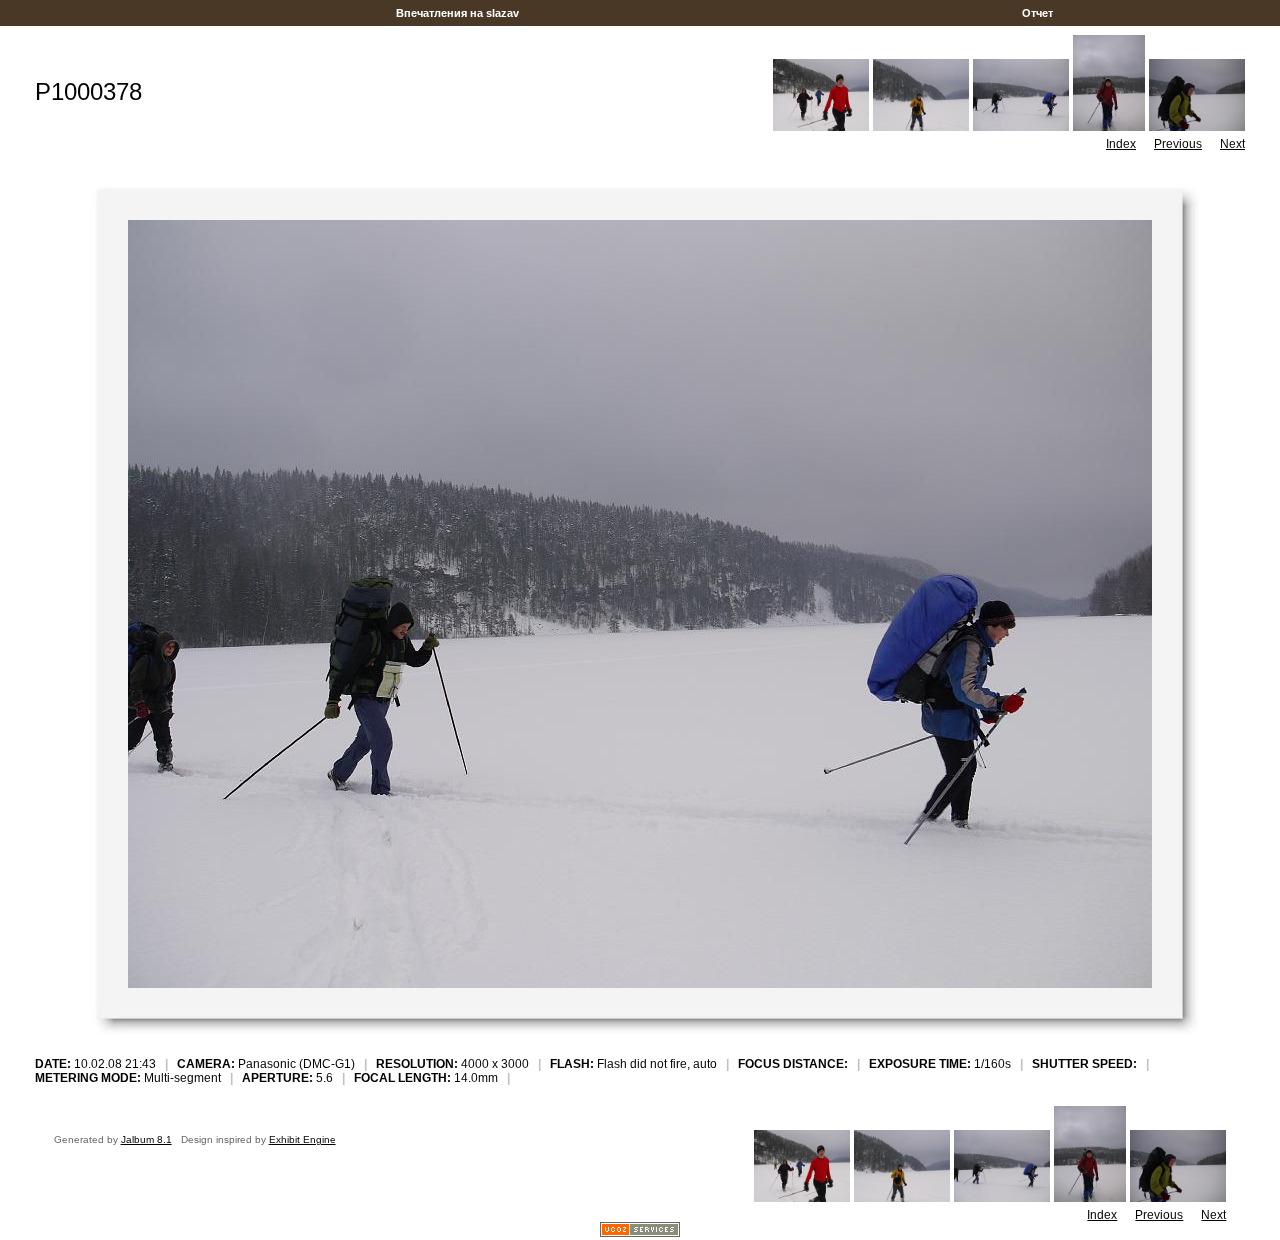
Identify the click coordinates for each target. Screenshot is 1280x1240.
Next (1232, 144)
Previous (1178, 144)
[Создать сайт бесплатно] (640, 1231)
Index (1121, 144)
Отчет (1037, 13)
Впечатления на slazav (457, 13)
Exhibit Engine (302, 1139)
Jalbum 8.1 (146, 1139)
